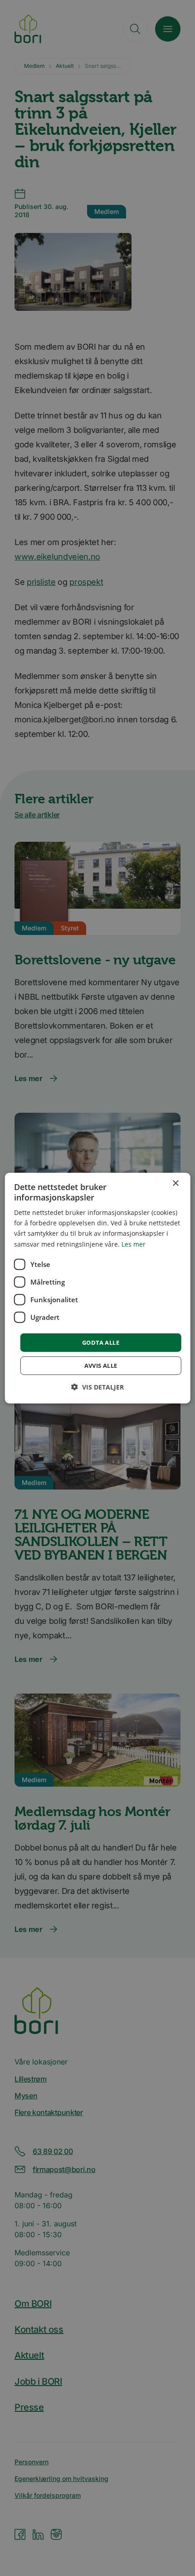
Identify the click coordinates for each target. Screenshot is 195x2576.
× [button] (175, 1183)
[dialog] (98, 1288)
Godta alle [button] (101, 1342)
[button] (97, 1387)
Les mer (134, 1244)
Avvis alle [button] (101, 1366)
